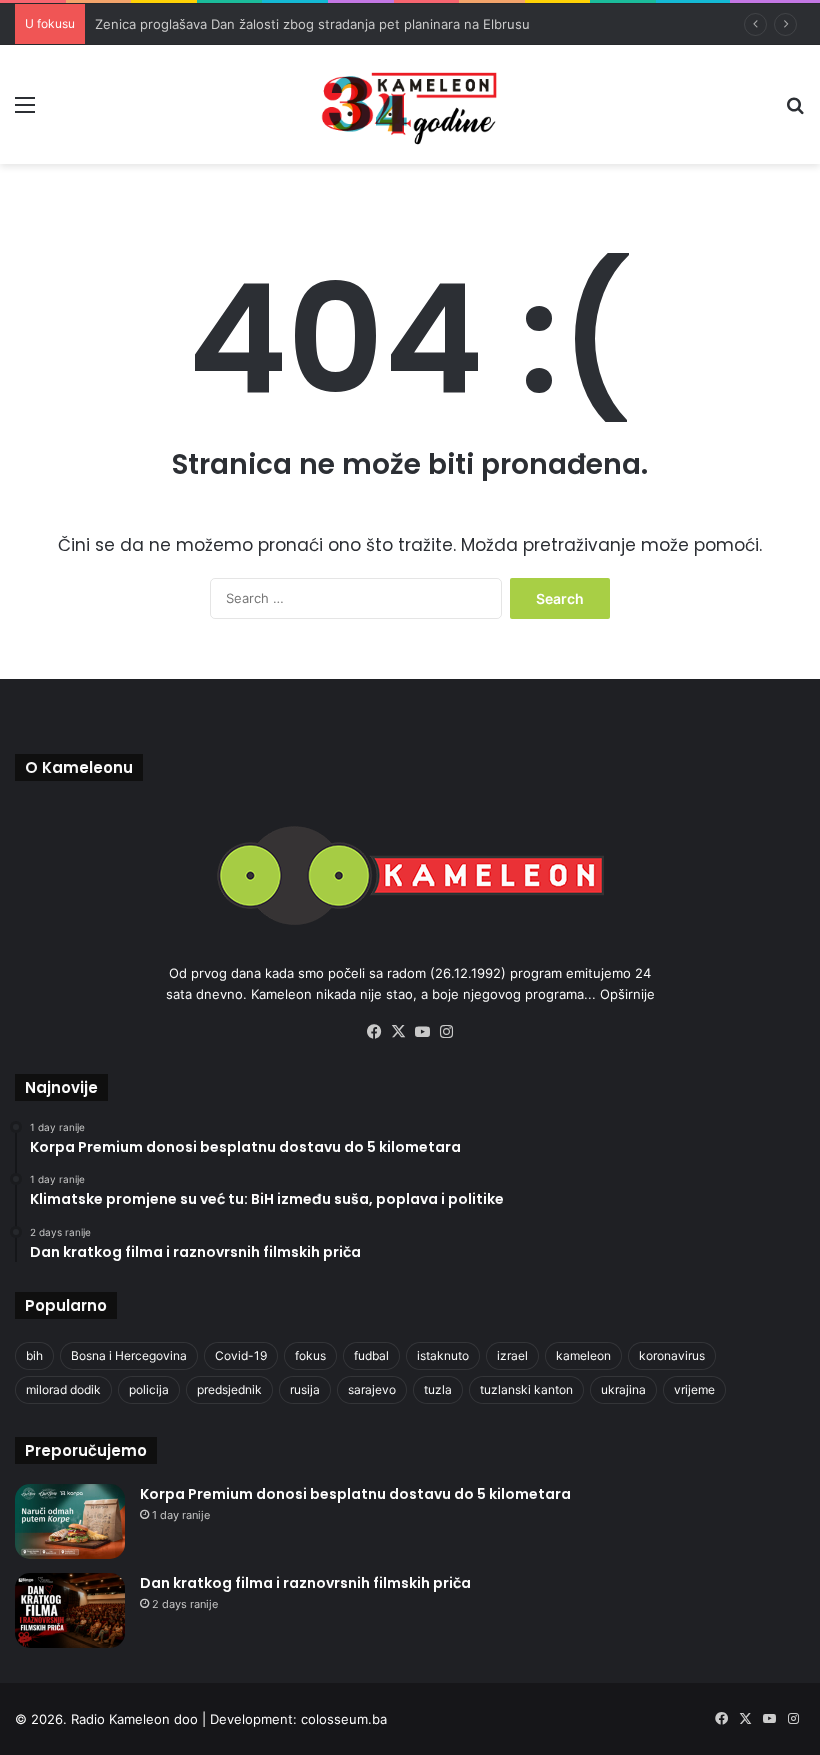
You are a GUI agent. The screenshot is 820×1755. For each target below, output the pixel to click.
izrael (512, 1355)
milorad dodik (63, 1389)
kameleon (583, 1355)
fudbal (371, 1355)
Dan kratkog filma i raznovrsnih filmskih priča (305, 1583)
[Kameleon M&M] (410, 104)
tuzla (438, 1389)
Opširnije (627, 994)
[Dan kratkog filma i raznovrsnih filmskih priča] (70, 1610)
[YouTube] (422, 1032)
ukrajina (623, 1389)
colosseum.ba (344, 1719)
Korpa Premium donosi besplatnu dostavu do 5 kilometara (355, 1494)
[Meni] (25, 111)
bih (34, 1355)
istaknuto (443, 1355)
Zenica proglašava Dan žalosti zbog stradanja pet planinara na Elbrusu (312, 24)
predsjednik (229, 1389)
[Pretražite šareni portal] (795, 111)
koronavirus (672, 1355)
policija (149, 1389)
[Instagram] (446, 1032)
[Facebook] (374, 1032)
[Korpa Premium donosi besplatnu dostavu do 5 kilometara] (70, 1521)
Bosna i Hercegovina (129, 1355)
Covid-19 (241, 1355)
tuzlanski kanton (526, 1389)
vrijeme (694, 1389)
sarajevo (372, 1389)
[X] (398, 1032)
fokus (310, 1355)
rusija (305, 1389)
